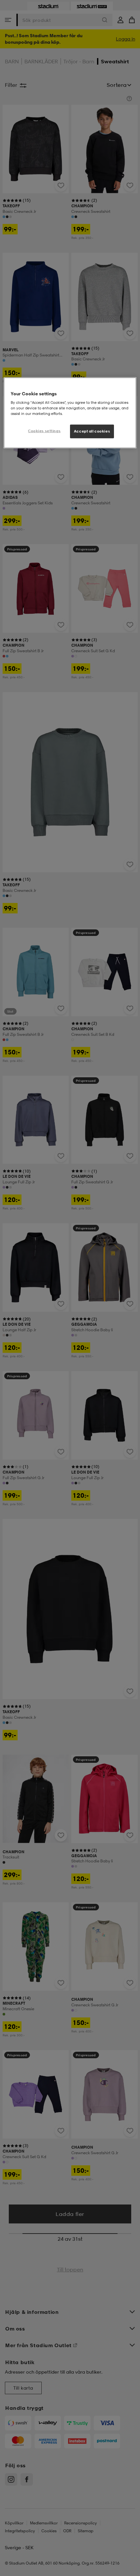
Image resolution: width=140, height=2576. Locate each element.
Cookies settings (44, 431)
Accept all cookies (92, 431)
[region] (70, 413)
